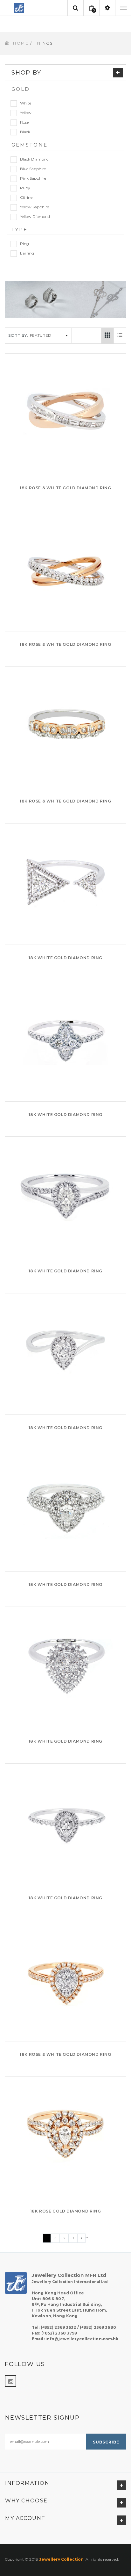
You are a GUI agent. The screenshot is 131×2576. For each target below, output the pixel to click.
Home (21, 43)
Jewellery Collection (61, 2559)
